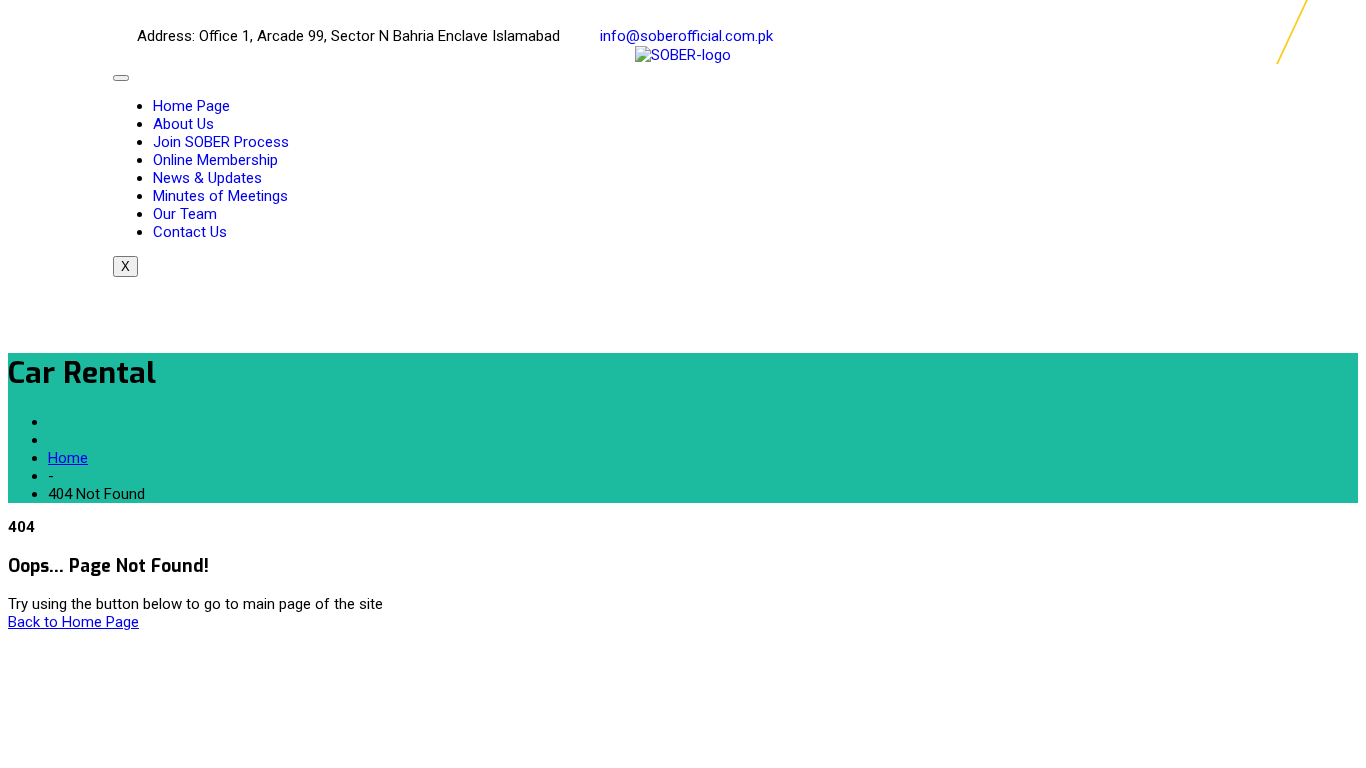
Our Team (185, 214)
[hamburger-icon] (121, 78)
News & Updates (207, 178)
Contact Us (190, 232)
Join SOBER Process (221, 142)
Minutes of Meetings (220, 196)
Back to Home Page (73, 622)
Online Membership (215, 160)
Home (68, 458)
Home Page (191, 106)
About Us (183, 124)
